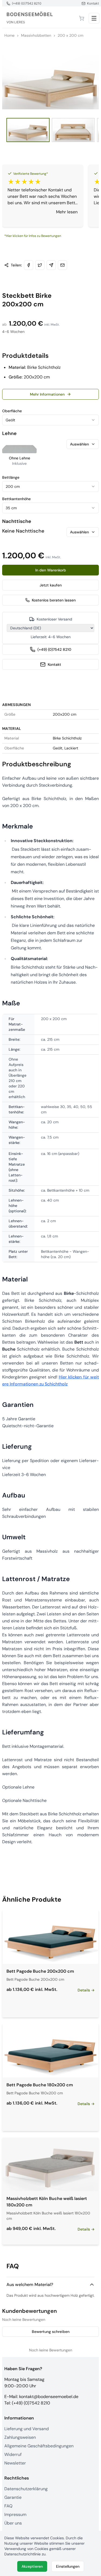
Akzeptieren (32, 2566)
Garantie (13, 2497)
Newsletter (15, 2463)
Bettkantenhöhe (16, 499)
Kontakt (54, 664)
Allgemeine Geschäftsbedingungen (39, 2446)
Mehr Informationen (47, 394)
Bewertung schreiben (51, 2332)
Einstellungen (68, 2566)
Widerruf (13, 2454)
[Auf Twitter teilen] (40, 265)
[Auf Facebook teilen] (29, 265)
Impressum (15, 2514)
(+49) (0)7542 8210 (54, 649)
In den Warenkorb (51, 570)
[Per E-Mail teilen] (62, 265)
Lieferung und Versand (27, 2429)
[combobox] (50, 420)
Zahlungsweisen (20, 2437)
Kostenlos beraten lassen (54, 600)
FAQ (8, 2506)
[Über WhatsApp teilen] (51, 265)
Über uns (13, 2523)
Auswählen (79, 444)
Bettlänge (11, 477)
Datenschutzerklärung (26, 2489)
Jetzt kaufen (51, 585)
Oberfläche (12, 411)
